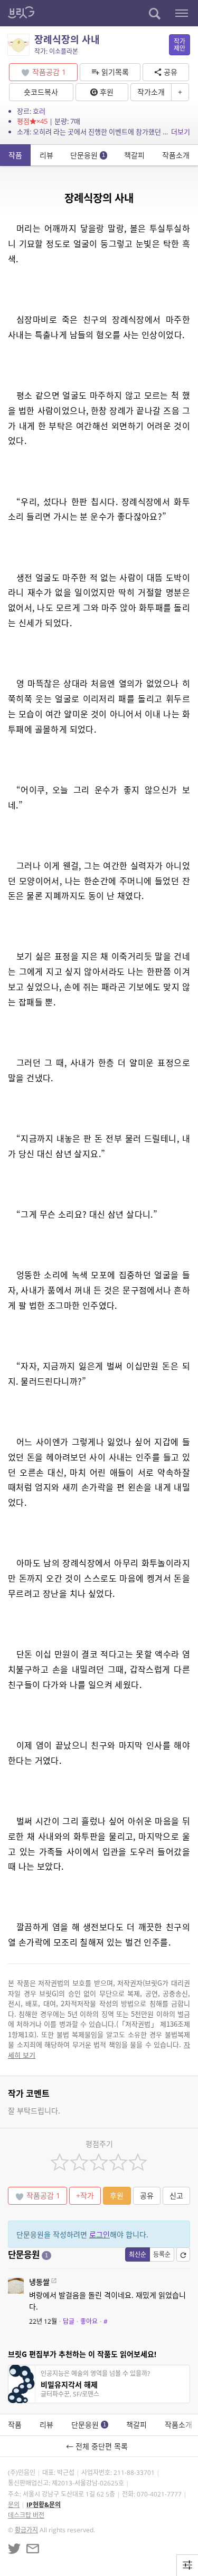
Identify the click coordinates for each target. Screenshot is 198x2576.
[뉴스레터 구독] (33, 2549)
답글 (69, 2321)
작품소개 (176, 155)
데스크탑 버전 (26, 2515)
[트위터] (14, 2549)
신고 (176, 2195)
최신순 (138, 2254)
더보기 (181, 132)
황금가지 (26, 2530)
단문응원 (88, 155)
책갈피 (134, 155)
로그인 (100, 2234)
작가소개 (151, 92)
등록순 (162, 2254)
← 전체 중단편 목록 (99, 2446)
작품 (15, 155)
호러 (39, 111)
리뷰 (46, 155)
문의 (14, 2505)
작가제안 (180, 45)
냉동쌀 (39, 2282)
